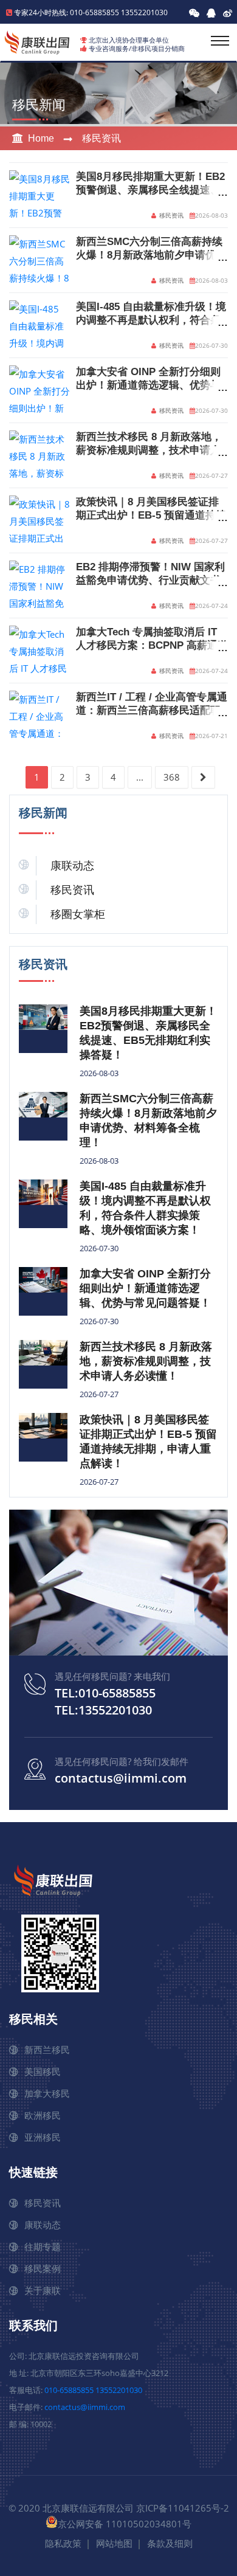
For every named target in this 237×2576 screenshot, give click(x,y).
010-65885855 (69, 2390)
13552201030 (144, 12)
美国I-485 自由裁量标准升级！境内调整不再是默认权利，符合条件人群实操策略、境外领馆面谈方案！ (145, 1208)
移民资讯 (101, 138)
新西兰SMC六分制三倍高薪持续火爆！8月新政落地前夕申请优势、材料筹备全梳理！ (149, 255)
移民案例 (43, 2268)
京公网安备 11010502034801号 (125, 2524)
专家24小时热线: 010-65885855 (67, 12)
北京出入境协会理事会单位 (129, 40)
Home (41, 138)
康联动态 (72, 866)
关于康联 (43, 2290)
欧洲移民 (43, 2115)
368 (172, 777)
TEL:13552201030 (103, 1710)
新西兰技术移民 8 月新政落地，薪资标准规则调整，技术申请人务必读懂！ (149, 450)
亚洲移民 (43, 2137)
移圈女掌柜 (78, 914)
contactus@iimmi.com (121, 1778)
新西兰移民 (47, 2049)
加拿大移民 (47, 2093)
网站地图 (114, 2543)
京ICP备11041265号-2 (183, 2508)
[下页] (203, 777)
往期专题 (43, 2246)
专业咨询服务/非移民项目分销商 (137, 48)
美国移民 (43, 2071)
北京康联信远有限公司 (88, 2508)
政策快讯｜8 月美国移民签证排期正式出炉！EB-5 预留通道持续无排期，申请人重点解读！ (151, 515)
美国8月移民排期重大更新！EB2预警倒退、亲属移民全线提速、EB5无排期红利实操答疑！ (150, 190)
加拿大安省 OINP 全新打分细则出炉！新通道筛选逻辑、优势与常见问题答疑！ (148, 385)
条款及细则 (170, 2543)
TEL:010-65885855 (105, 1693)
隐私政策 (63, 2543)
